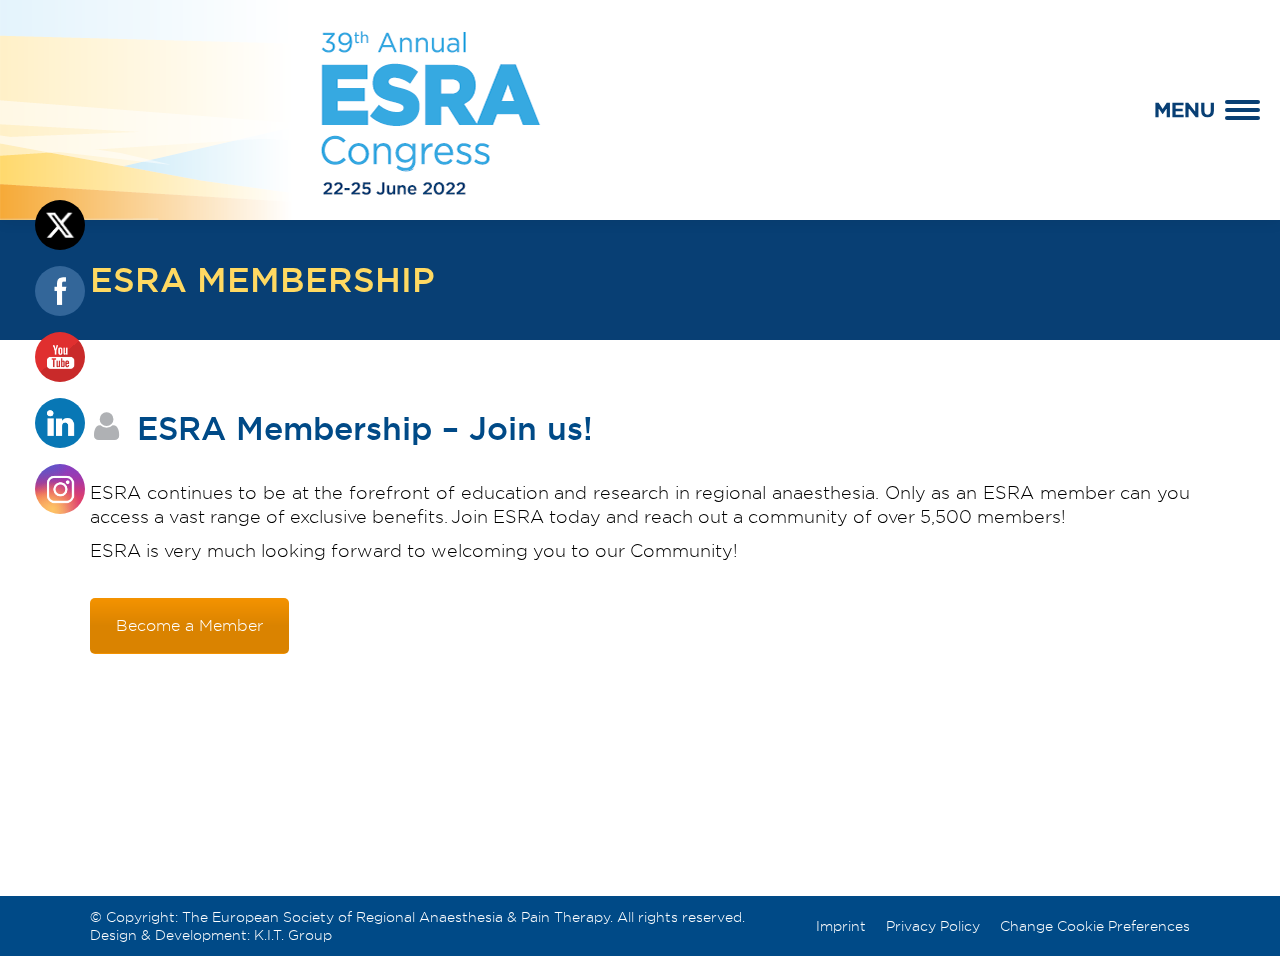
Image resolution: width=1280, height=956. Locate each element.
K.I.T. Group (293, 935)
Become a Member (189, 626)
